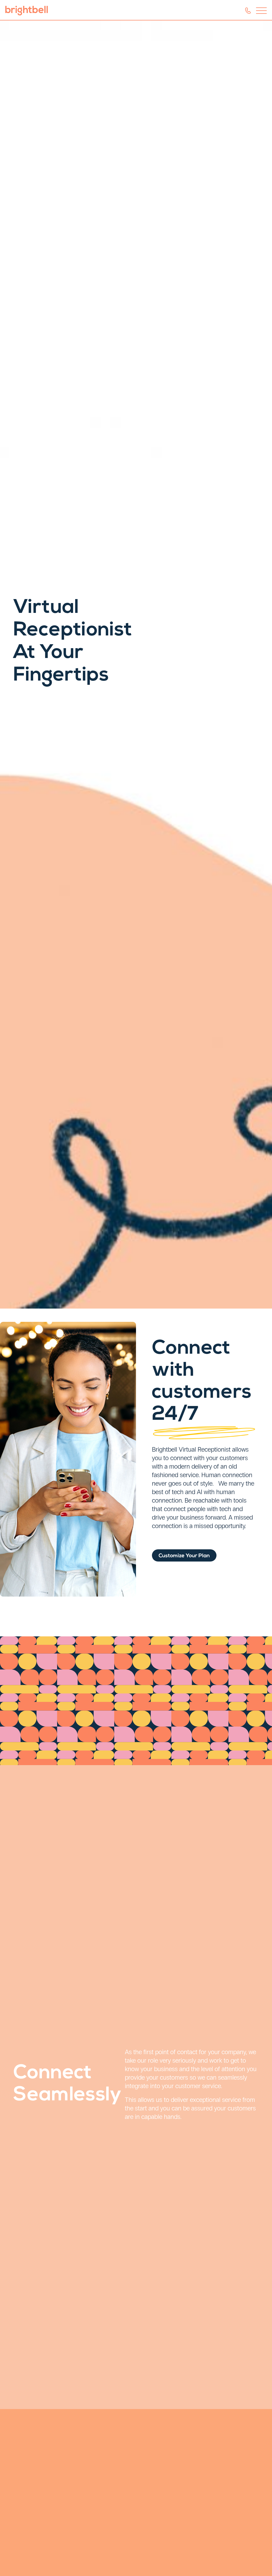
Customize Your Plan (184, 1556)
